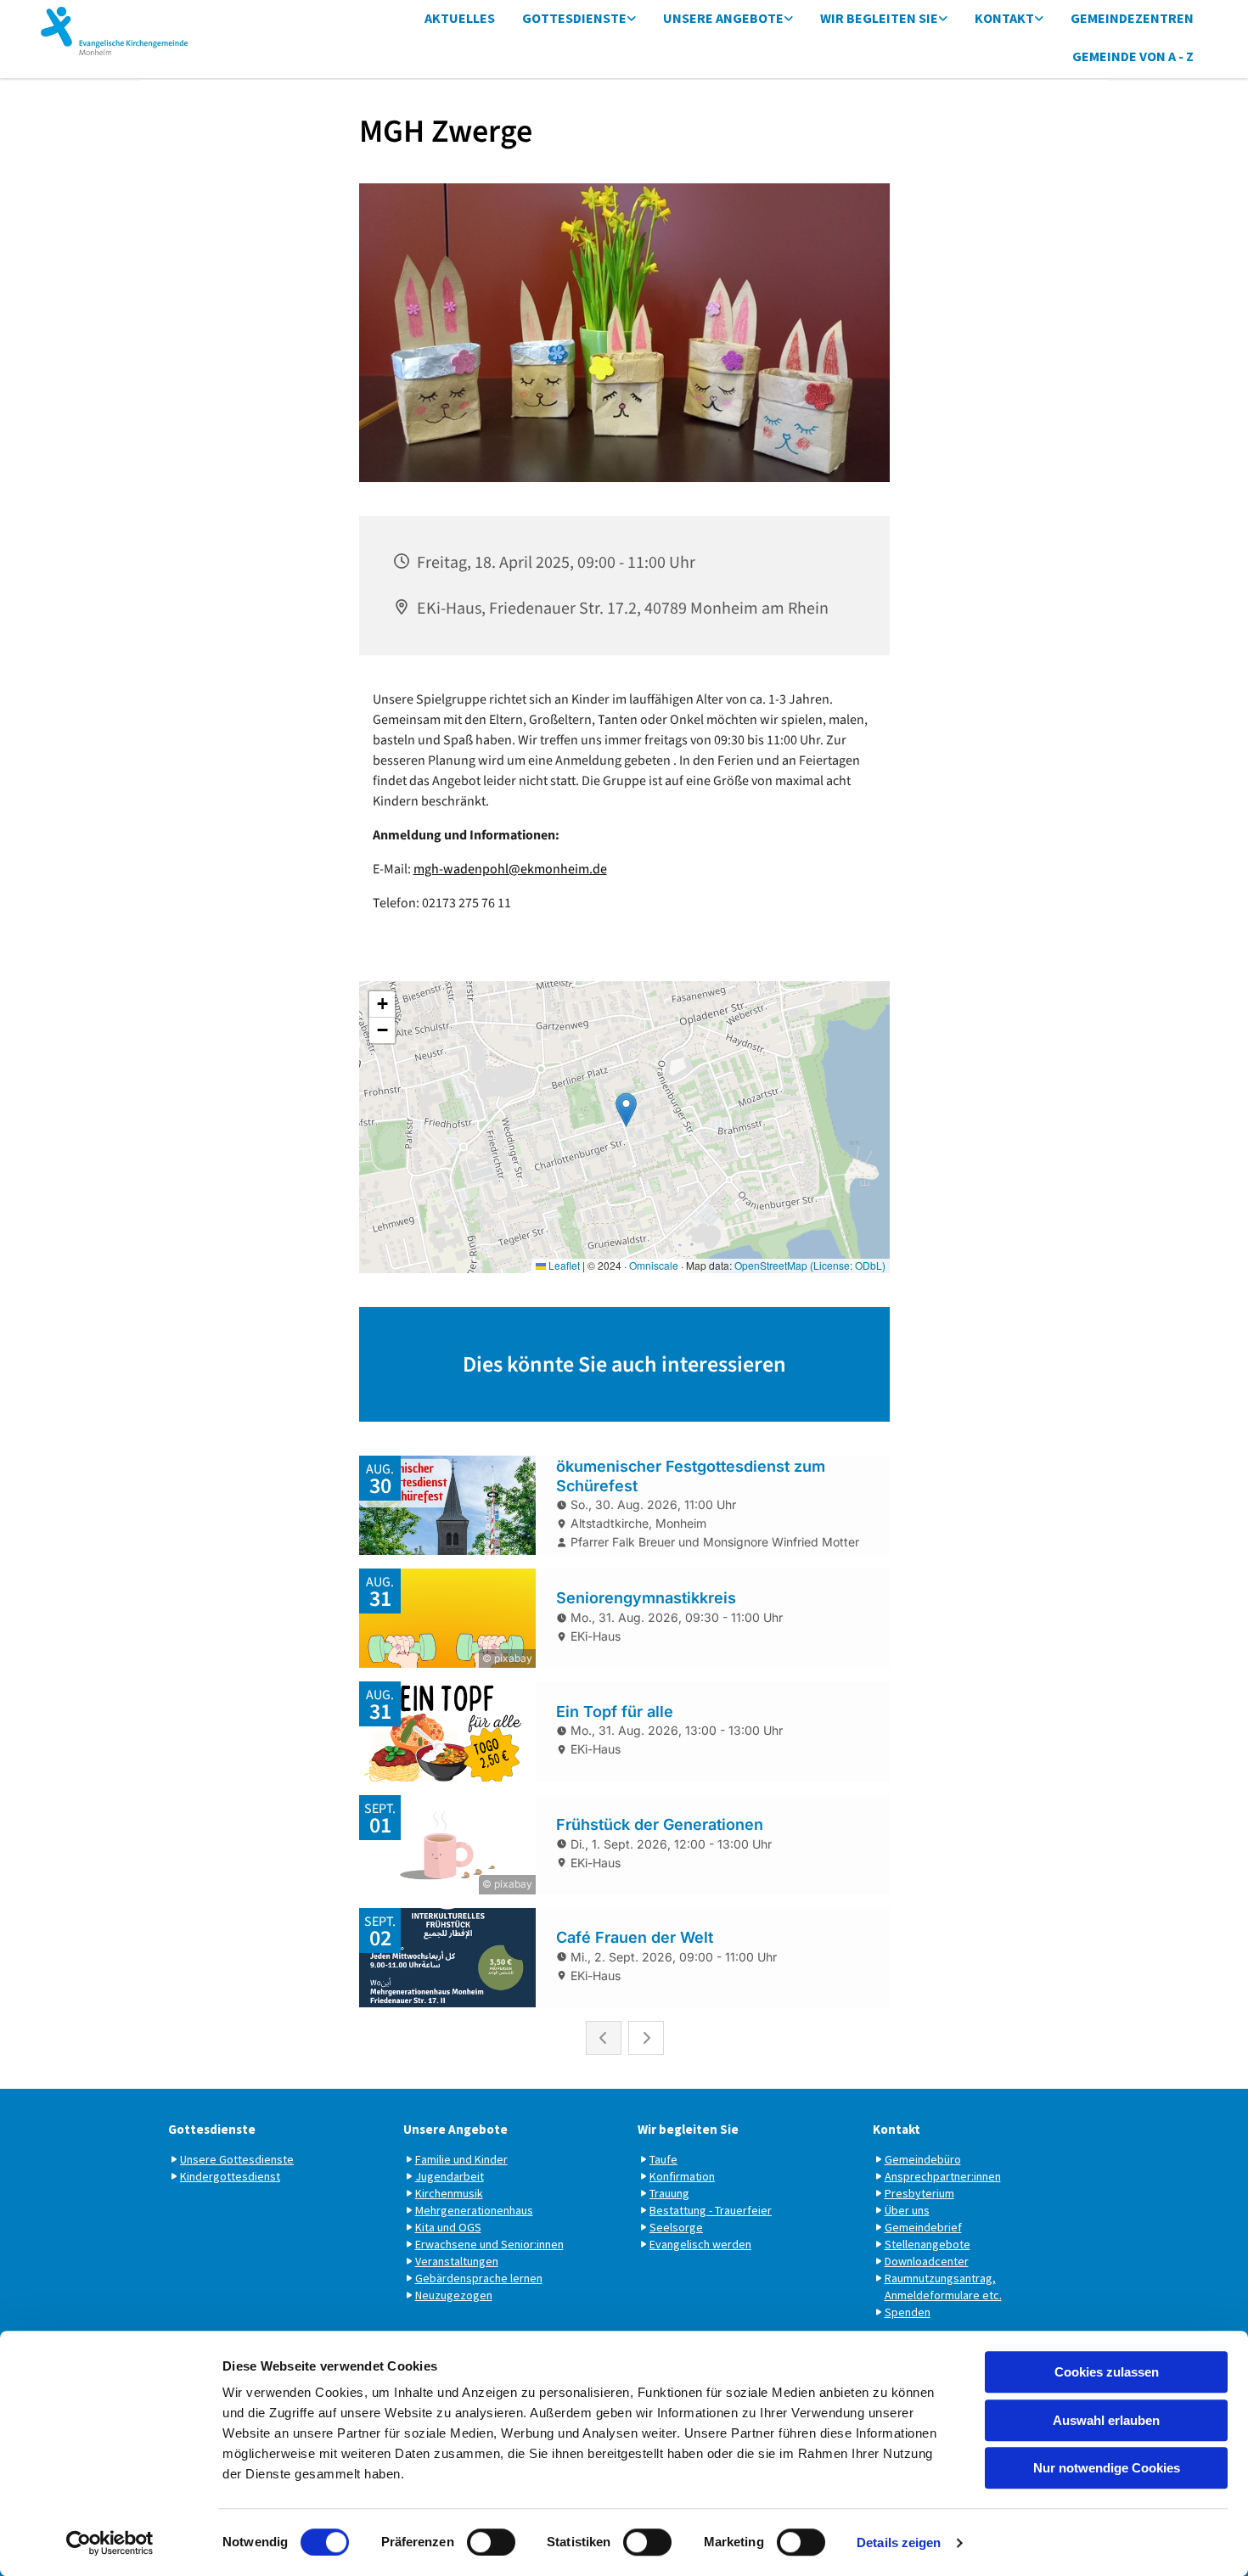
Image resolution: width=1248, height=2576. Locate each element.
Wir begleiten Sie (879, 18)
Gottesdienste (574, 18)
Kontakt (1004, 18)
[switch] (491, 2542)
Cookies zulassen (1107, 2372)
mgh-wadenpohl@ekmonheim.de (510, 869)
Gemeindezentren (1132, 18)
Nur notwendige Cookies (1107, 2468)
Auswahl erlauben (1106, 2420)
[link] (579, 19)
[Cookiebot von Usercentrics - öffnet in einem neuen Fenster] (110, 2543)
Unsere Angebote (723, 18)
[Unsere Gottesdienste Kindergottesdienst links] (632, 19)
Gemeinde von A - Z (1133, 56)
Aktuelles (460, 18)
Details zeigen (899, 2542)
